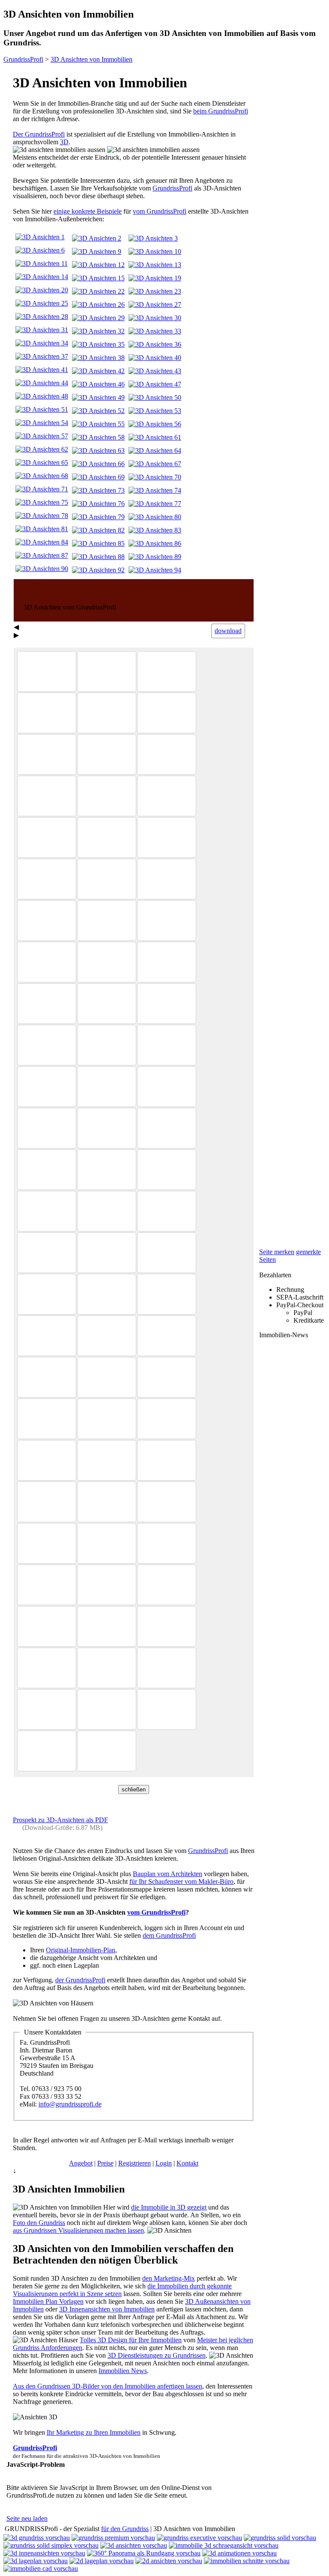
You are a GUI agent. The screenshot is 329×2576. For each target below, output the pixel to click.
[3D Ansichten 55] (98, 424)
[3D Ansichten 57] (42, 436)
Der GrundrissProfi (39, 134)
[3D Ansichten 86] (155, 543)
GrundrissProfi (172, 188)
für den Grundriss (125, 2529)
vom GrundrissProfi (160, 211)
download (228, 631)
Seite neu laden (27, 2518)
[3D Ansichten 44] (42, 383)
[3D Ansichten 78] (42, 516)
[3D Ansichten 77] (155, 504)
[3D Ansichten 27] (155, 305)
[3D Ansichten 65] (42, 463)
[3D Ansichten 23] (155, 291)
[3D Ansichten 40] (155, 358)
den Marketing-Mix (169, 2278)
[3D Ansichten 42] (98, 371)
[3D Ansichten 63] (98, 451)
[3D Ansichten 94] (155, 570)
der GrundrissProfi (80, 1980)
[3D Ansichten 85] (98, 543)
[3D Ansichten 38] (98, 358)
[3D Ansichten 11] (42, 263)
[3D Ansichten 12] (98, 265)
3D (64, 142)
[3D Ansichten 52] (98, 411)
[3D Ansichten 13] (155, 265)
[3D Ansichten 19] (155, 278)
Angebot (81, 2163)
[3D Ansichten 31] (42, 330)
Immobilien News (123, 2371)
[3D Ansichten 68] (42, 476)
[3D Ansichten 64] (155, 451)
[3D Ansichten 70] (155, 477)
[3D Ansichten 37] (42, 356)
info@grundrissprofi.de (70, 2104)
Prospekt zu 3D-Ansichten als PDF (60, 1820)
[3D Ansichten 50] (155, 397)
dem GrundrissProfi (169, 1935)
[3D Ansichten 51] (42, 409)
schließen (134, 1789)
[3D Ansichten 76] (98, 504)
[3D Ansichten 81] (42, 529)
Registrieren (135, 2163)
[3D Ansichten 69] (98, 477)
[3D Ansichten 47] (155, 384)
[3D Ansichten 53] (155, 411)
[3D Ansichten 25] (42, 303)
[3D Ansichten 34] (42, 343)
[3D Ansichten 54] (42, 423)
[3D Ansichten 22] (98, 291)
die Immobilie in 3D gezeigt (169, 2207)
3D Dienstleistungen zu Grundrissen (157, 2355)
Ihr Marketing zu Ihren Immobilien (94, 2432)
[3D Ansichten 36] (155, 344)
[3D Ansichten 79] (98, 517)
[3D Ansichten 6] (40, 250)
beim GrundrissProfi (221, 111)
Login (164, 2163)
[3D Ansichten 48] (42, 396)
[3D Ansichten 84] (42, 542)
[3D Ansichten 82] (98, 530)
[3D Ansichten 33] (155, 331)
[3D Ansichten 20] (42, 290)
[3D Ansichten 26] (98, 305)
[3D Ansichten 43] (155, 371)
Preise (105, 2163)
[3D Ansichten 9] (97, 251)
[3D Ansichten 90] (42, 569)
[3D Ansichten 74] (155, 490)
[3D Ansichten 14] (42, 277)
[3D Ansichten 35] (98, 344)
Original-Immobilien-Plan (81, 1950)
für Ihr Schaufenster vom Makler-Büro (181, 1881)
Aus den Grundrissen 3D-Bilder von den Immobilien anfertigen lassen (108, 2386)
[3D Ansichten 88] (98, 557)
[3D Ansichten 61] (155, 437)
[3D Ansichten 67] (155, 464)
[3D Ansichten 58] (98, 437)
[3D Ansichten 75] (42, 502)
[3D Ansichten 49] (98, 397)
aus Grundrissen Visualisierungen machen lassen (78, 2230)
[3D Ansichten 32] (98, 331)
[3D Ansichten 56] (155, 424)
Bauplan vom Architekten (167, 1874)
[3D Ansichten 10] (155, 251)
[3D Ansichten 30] (155, 318)
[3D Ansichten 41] (42, 370)
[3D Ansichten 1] (40, 237)
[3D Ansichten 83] (155, 530)
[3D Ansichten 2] (97, 238)
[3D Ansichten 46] (98, 384)
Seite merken (277, 1252)
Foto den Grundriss (39, 2223)
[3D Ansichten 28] (42, 317)
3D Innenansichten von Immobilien (107, 2309)
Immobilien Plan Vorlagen (48, 2301)
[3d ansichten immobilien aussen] (59, 150)
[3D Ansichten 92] (98, 570)
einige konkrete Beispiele (88, 211)
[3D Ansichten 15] (98, 278)
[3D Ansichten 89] (155, 557)
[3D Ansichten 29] (98, 318)
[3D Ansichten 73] (98, 490)
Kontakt (187, 2163)
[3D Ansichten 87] (42, 555)
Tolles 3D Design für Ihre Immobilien (131, 2340)
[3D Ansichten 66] (98, 464)
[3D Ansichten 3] (153, 238)
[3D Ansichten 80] (155, 517)
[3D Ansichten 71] (42, 489)
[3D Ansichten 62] (42, 449)
